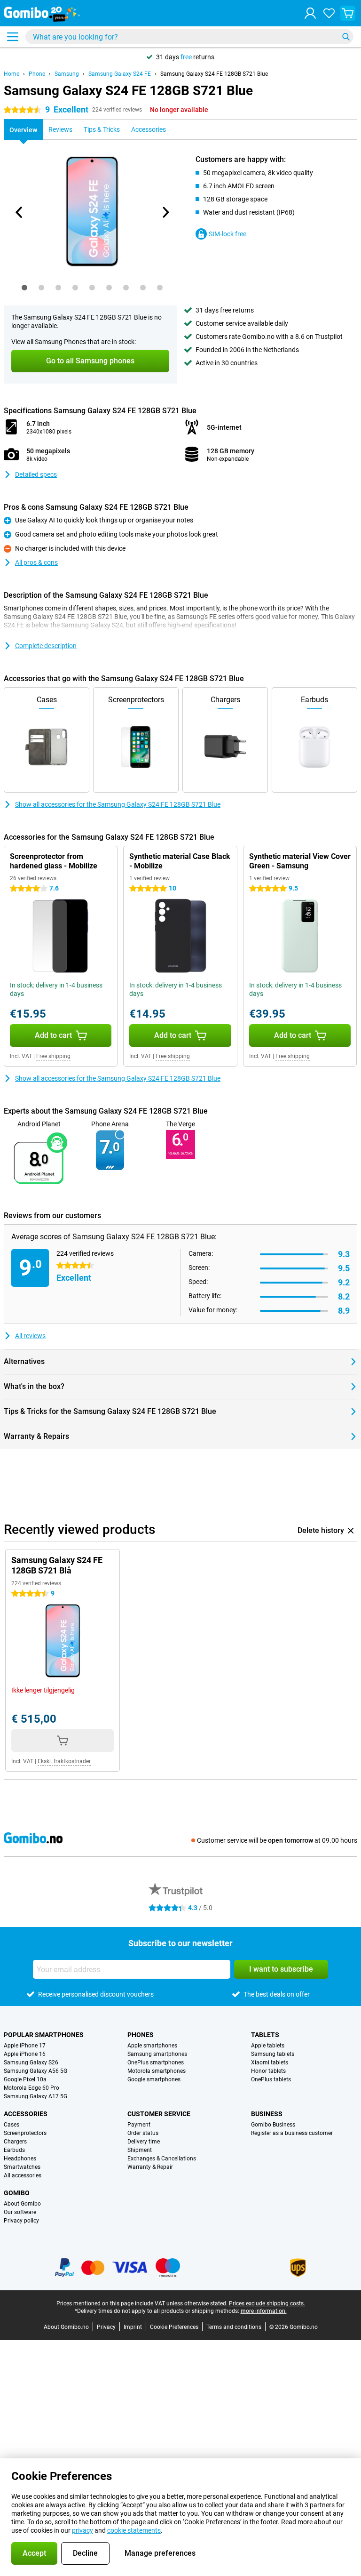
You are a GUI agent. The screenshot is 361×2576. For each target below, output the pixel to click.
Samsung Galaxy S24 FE (120, 74)
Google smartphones (154, 2079)
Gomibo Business (273, 2125)
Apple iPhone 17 (25, 2046)
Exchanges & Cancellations (162, 2159)
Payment (139, 2125)
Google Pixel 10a (25, 2079)
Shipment (140, 2150)
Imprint (133, 2327)
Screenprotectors (25, 2133)
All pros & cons (36, 562)
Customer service (159, 2114)
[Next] (165, 212)
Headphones (20, 2159)
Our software (20, 2212)
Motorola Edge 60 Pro (31, 2088)
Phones (141, 2035)
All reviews (30, 1336)
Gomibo (17, 2193)
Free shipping (53, 1056)
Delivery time (144, 2142)
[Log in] (310, 13)
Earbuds (14, 2150)
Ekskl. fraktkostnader (64, 1761)
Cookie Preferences (174, 2327)
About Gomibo (22, 2204)
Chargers (15, 2142)
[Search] (346, 37)
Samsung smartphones (157, 2054)
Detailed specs (36, 474)
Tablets (265, 2035)
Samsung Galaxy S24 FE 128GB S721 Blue (214, 74)
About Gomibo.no (66, 2327)
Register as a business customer (292, 2133)
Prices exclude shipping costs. (267, 2303)
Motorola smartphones (157, 2071)
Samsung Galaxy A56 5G (35, 2071)
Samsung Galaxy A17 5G (35, 2096)
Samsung (67, 74)
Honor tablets (268, 2071)
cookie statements (134, 2530)
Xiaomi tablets (270, 2062)
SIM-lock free (228, 234)
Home (12, 74)
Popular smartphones (44, 2035)
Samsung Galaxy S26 (31, 2062)
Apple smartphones (152, 2046)
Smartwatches (22, 2167)
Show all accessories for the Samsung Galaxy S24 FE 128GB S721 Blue (118, 804)
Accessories (26, 2114)
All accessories (23, 2175)
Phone (37, 74)
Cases (12, 2125)
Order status (143, 2133)
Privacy (106, 2327)
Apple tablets (268, 2046)
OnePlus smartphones (156, 2062)
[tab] (24, 288)
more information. (264, 2311)
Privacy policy (21, 2221)
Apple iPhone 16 (25, 2054)
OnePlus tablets (271, 2079)
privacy (82, 2530)
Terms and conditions (234, 2327)
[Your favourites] (329, 13)
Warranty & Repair (150, 2167)
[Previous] (19, 212)
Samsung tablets (273, 2054)
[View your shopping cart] (348, 13)
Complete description (46, 646)
